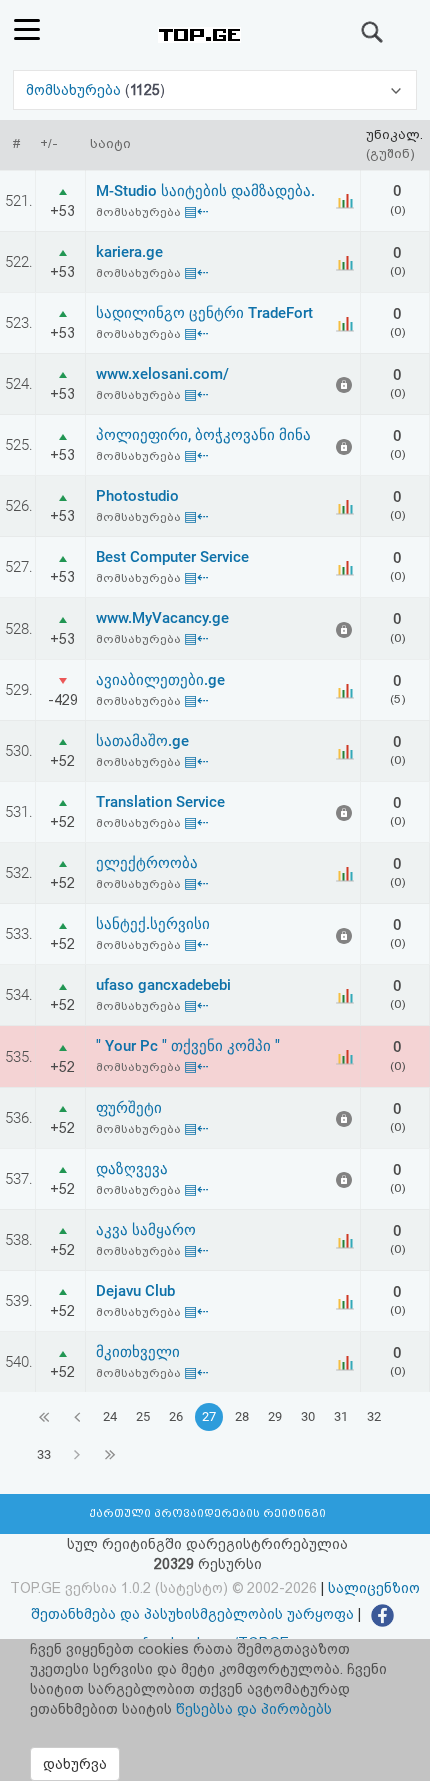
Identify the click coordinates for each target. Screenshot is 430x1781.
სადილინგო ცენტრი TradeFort (204, 313)
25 (143, 1416)
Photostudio (137, 496)
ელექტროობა (147, 863)
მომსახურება (75, 90)
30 (308, 1416)
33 (44, 1454)
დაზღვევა (132, 1169)
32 (374, 1416)
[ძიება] (373, 32)
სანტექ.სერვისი (153, 924)
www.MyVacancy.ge (162, 618)
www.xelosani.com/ (162, 374)
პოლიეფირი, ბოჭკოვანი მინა (203, 435)
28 (242, 1416)
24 (110, 1416)
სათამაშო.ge (142, 741)
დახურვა (75, 1764)
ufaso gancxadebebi (163, 985)
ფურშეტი (129, 1108)
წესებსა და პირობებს (254, 1709)
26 (176, 1416)
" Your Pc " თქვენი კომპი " (188, 1046)
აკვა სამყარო (146, 1230)
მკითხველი (138, 1352)
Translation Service (160, 802)
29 (275, 1416)
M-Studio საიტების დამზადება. (205, 191)
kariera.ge (129, 252)
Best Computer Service (172, 557)
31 (341, 1416)
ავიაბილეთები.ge (160, 680)
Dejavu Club (135, 1291)
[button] (214, 90)
